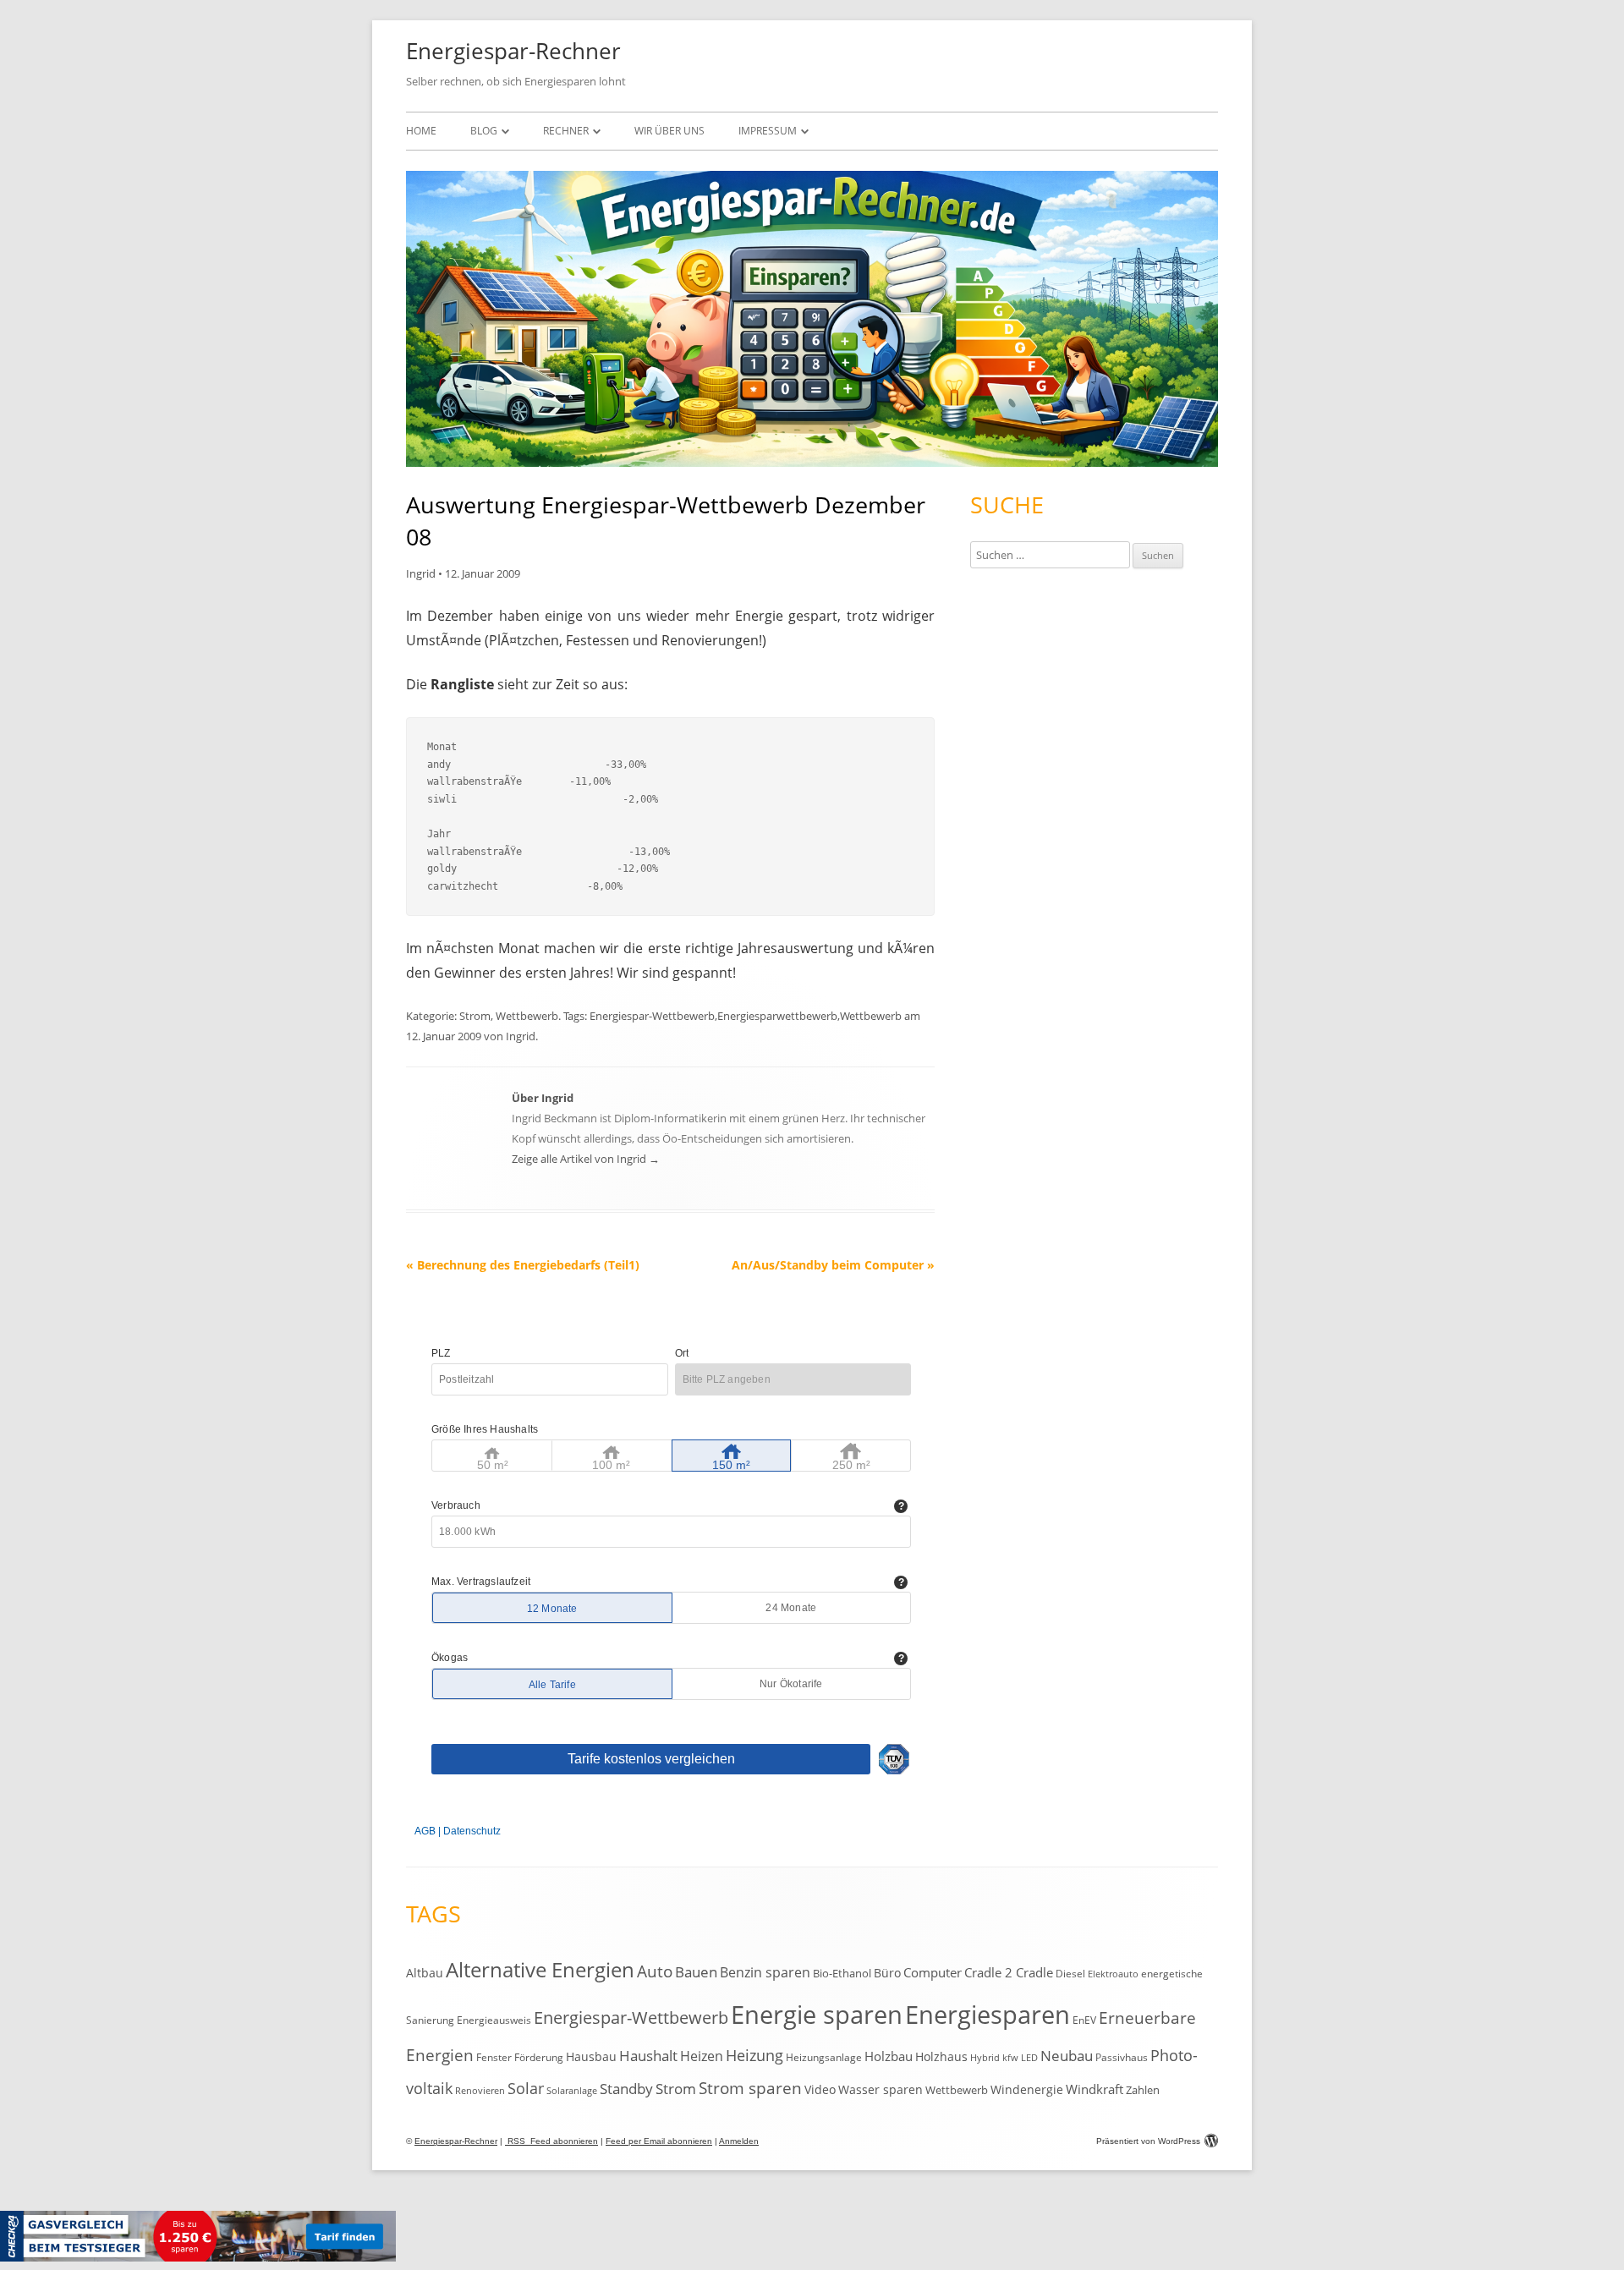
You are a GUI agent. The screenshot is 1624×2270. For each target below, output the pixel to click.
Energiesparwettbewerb (777, 1016)
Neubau (1067, 2056)
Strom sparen (750, 2088)
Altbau (425, 1973)
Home (421, 131)
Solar (526, 2088)
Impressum (768, 131)
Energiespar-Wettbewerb (652, 1016)
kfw (1010, 2058)
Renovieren (480, 2091)
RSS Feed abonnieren (551, 2141)
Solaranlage (572, 2091)
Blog (484, 131)
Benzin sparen (765, 1972)
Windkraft (1095, 2089)
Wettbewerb (527, 1016)
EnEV (1084, 2020)
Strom (475, 1016)
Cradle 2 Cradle (1009, 1972)
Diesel (1070, 1973)
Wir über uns (669, 131)
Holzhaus (941, 2056)
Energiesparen (988, 2015)
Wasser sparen (881, 2089)
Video (820, 2089)
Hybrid (985, 2058)
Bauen (696, 1972)
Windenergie (1027, 2089)
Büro (887, 1973)
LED (1029, 2057)
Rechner (566, 131)
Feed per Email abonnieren (659, 2141)
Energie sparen (817, 2015)
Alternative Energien (540, 1970)
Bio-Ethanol (842, 1973)
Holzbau (889, 2056)
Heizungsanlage (824, 2057)
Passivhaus (1122, 2057)
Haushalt (648, 2056)
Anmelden (739, 2141)
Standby (626, 2089)
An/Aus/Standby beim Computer (833, 1265)
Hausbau (591, 2056)
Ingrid (421, 573)
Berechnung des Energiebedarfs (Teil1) (523, 1265)
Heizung (754, 2055)
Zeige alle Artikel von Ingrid (586, 1159)
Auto (655, 1971)
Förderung (539, 2057)
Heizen (702, 2056)
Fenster (494, 2057)
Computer (933, 1972)
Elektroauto (1113, 1974)
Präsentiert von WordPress (1148, 2141)
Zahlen (1143, 2090)
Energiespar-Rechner (513, 51)
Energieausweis (494, 2020)
